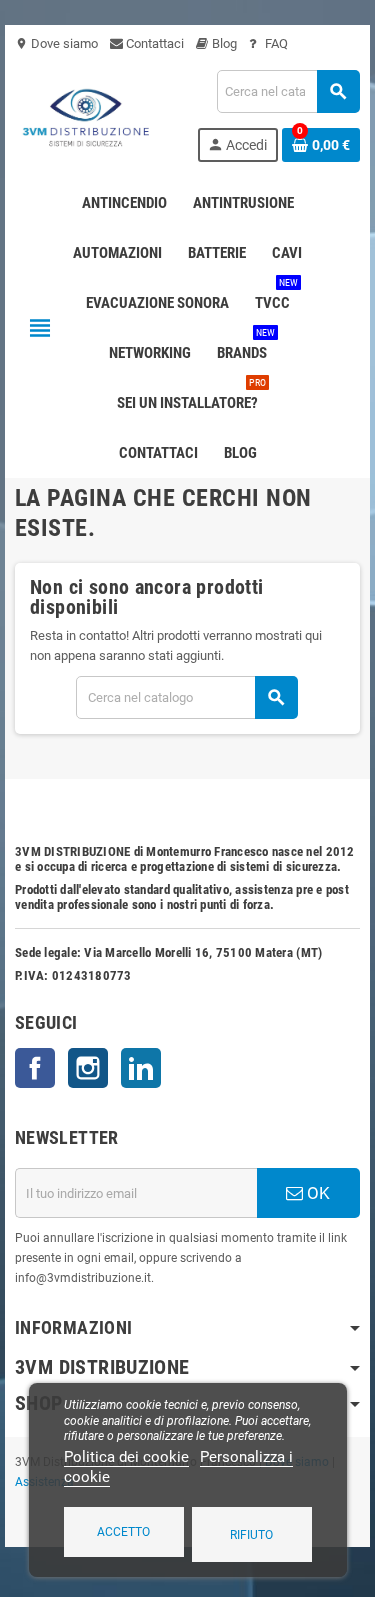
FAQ (275, 43)
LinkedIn (141, 1068)
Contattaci (153, 43)
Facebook (35, 1068)
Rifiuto (251, 1535)
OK (316, 1193)
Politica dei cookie (126, 1457)
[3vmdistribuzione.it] (84, 114)
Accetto (123, 1532)
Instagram (88, 1068)
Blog (223, 43)
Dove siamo (56, 43)
